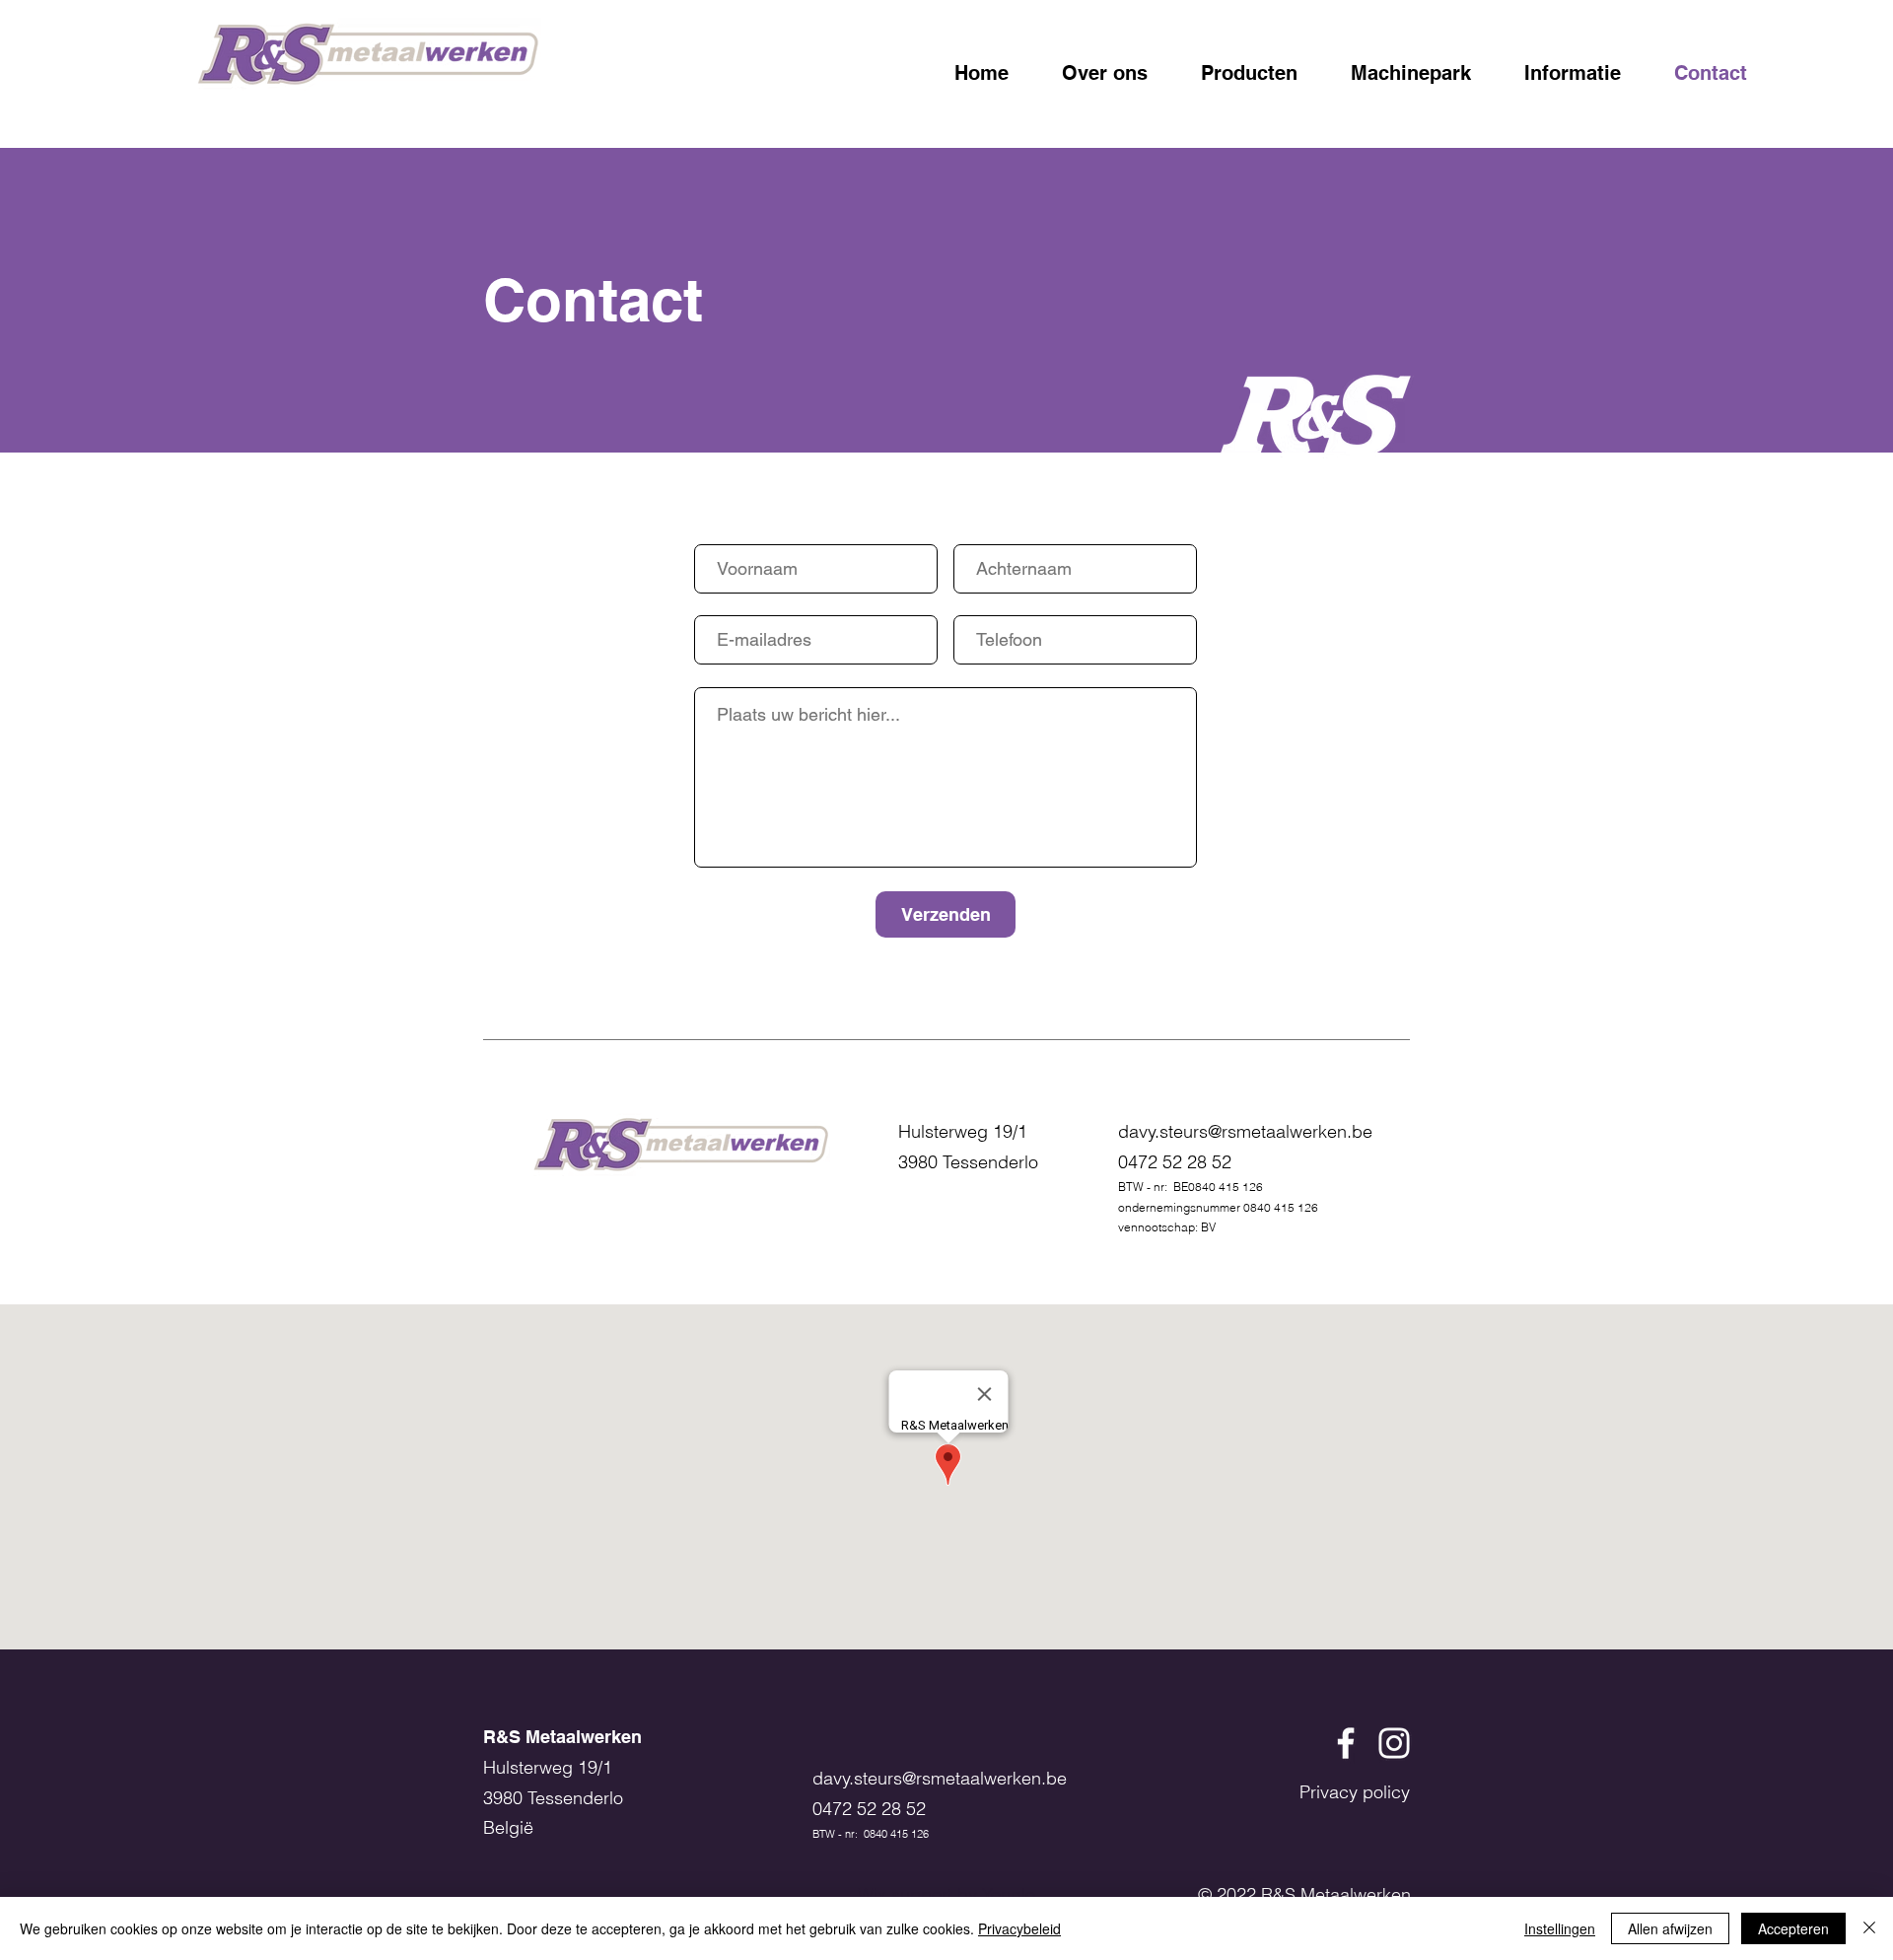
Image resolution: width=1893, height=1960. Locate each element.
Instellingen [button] (1560, 1928)
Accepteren (1793, 1928)
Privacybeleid (1019, 1928)
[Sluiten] (1869, 1928)
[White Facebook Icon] (1346, 1743)
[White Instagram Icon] (1394, 1743)
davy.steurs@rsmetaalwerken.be (1245, 1131)
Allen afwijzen (1670, 1928)
